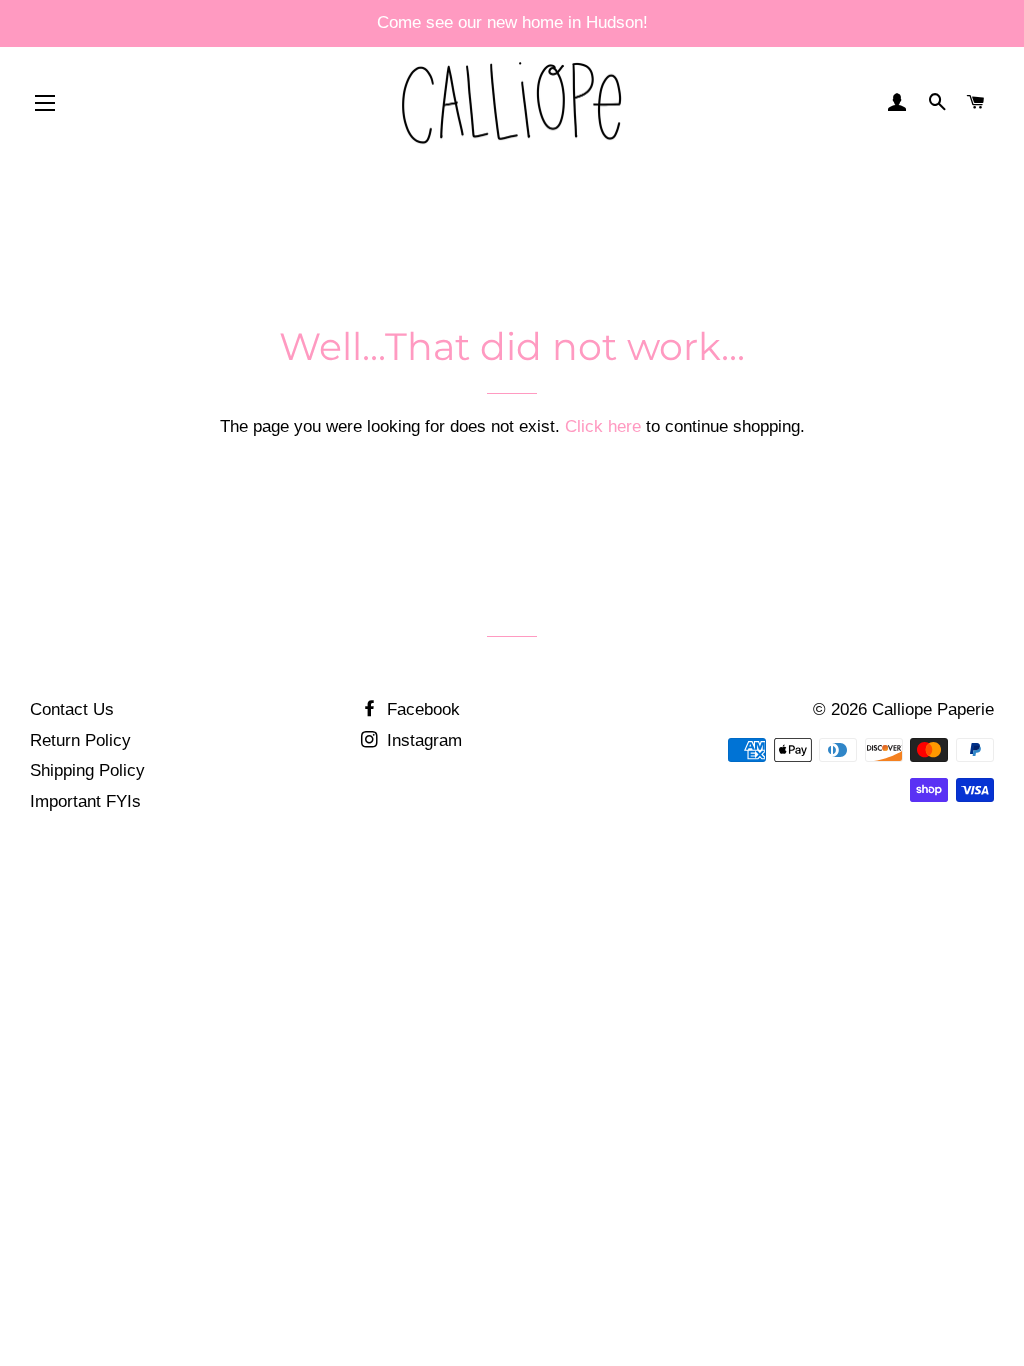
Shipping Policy (87, 770)
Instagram (422, 740)
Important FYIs (85, 801)
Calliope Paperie (933, 709)
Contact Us (72, 709)
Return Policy (80, 740)
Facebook (421, 709)
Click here (603, 426)
